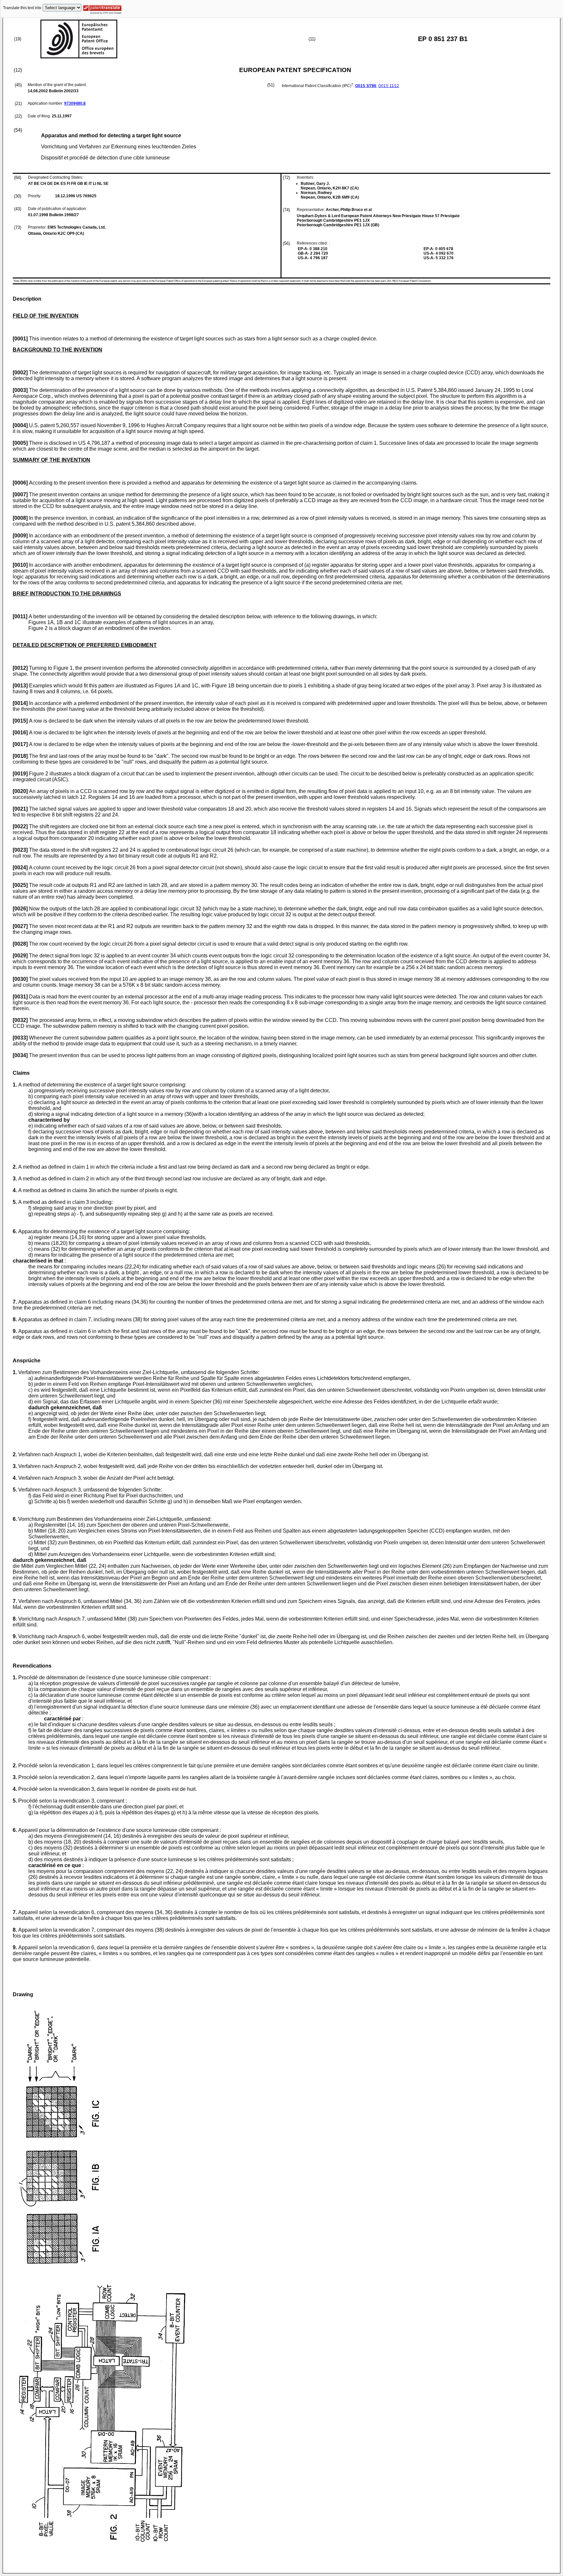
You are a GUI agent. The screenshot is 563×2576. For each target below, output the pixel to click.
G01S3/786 (366, 86)
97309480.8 (75, 103)
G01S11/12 (389, 86)
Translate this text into (22, 8)
